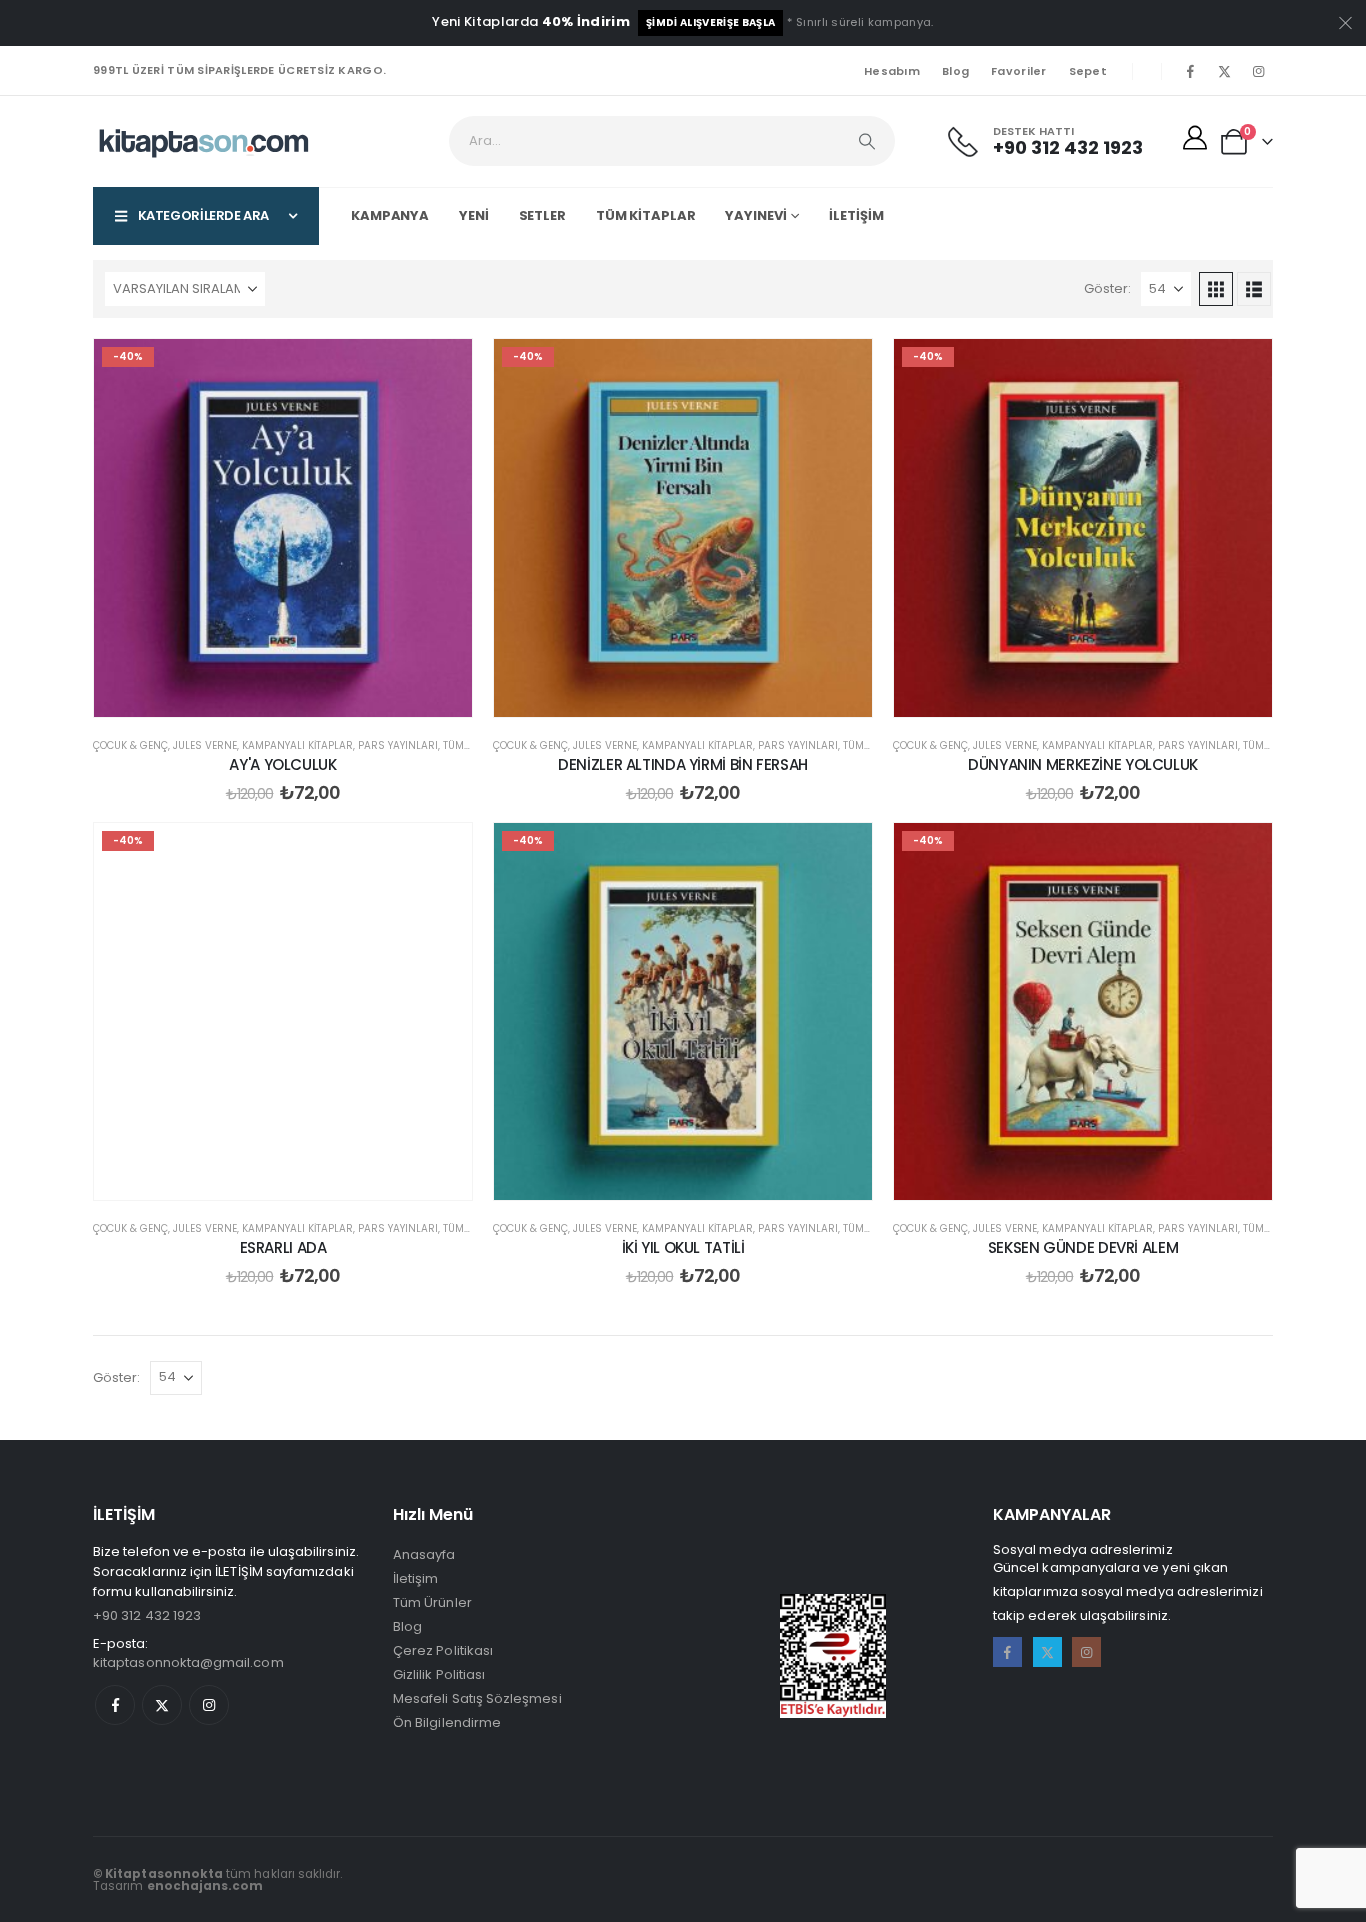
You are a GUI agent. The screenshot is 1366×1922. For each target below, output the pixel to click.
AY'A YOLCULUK (282, 764)
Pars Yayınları (398, 745)
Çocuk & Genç (130, 745)
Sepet (1088, 71)
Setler (542, 215)
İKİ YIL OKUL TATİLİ (683, 1247)
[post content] (283, 528)
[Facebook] (1190, 71)
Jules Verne (205, 745)
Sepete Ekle (298, 696)
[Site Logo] (204, 141)
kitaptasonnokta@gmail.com (188, 1662)
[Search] (867, 141)
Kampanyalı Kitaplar (297, 745)
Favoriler (1018, 71)
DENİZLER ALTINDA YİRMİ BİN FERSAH (683, 764)
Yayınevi (755, 215)
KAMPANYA (390, 215)
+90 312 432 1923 (147, 1615)
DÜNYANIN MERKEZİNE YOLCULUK (1083, 764)
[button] (1216, 289)
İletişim (856, 215)
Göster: (1107, 288)
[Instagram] (1258, 71)
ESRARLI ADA (283, 1247)
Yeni (474, 215)
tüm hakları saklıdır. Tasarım (218, 1880)
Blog (955, 71)
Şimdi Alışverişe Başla (710, 22)
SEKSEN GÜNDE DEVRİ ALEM (1083, 1247)
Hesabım (892, 71)
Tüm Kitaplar (646, 215)
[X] (1224, 71)
